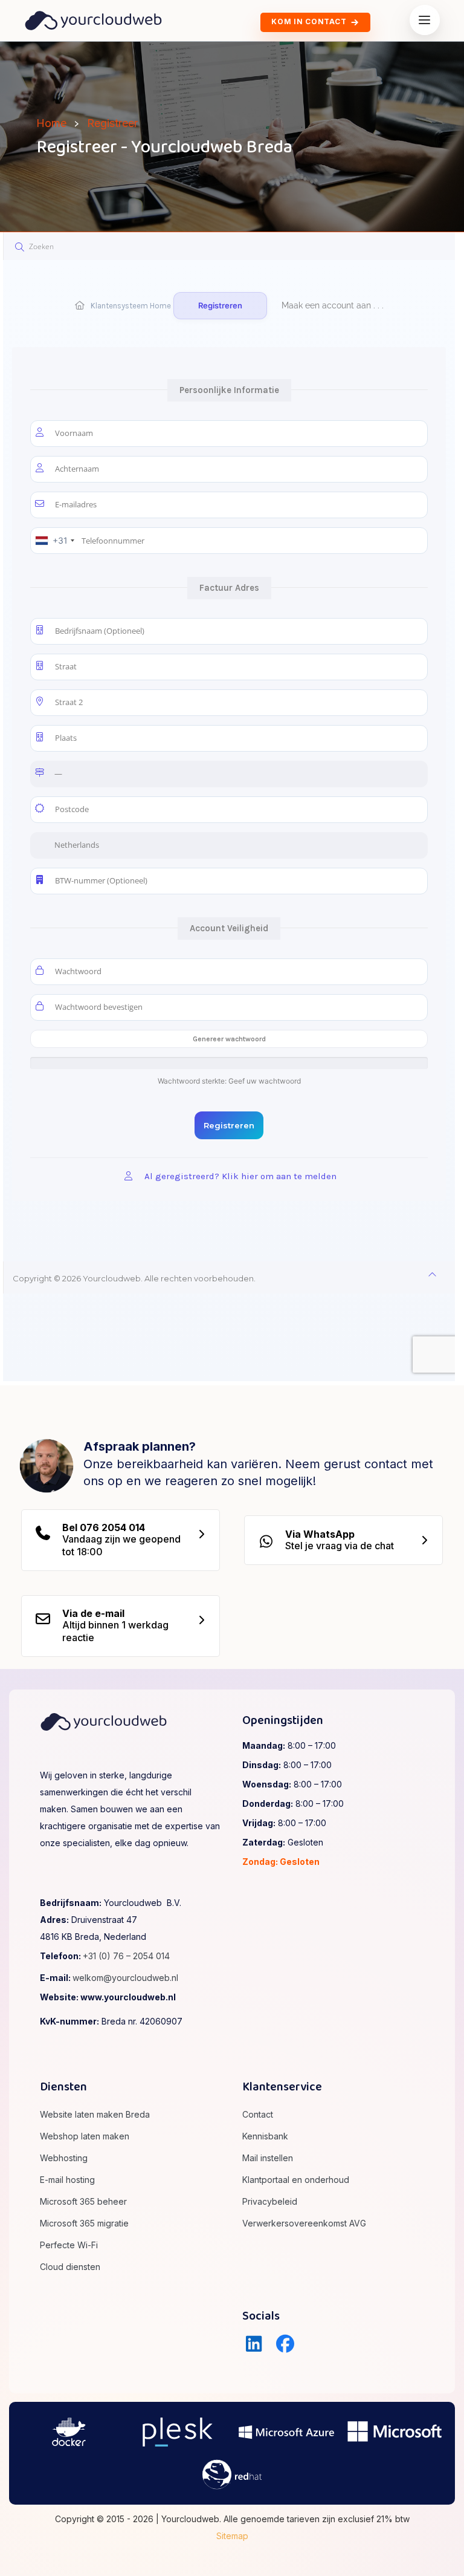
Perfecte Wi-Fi (69, 2245)
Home (51, 123)
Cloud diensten (70, 2267)
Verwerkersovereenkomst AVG (304, 2223)
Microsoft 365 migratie (84, 2223)
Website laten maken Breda (95, 2114)
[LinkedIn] (254, 2344)
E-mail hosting (67, 2180)
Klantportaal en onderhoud (296, 2180)
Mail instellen (268, 2158)
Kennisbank (265, 2136)
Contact (258, 2114)
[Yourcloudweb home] (93, 19)
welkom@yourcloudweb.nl (125, 1978)
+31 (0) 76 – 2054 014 (126, 1956)
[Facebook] (286, 2344)
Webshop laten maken (85, 2136)
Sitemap (232, 2536)
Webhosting (64, 2158)
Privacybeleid (270, 2201)
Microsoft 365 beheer (83, 2201)
